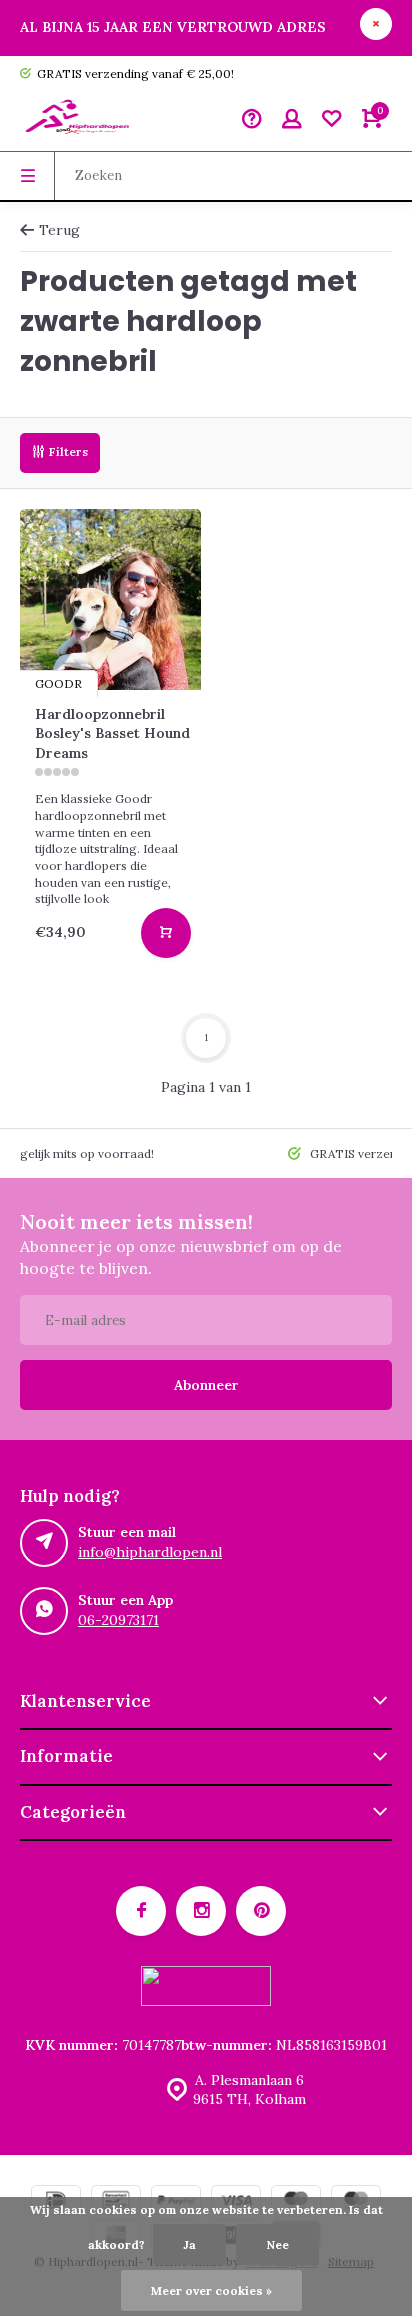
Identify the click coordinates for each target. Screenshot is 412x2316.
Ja (189, 2244)
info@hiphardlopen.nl (150, 1552)
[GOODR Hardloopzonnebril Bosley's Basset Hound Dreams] (110, 599)
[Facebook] (141, 1911)
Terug (59, 230)
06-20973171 (118, 1620)
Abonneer (206, 1385)
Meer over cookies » (211, 2290)
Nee (277, 2244)
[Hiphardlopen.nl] (80, 121)
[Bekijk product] (166, 933)
